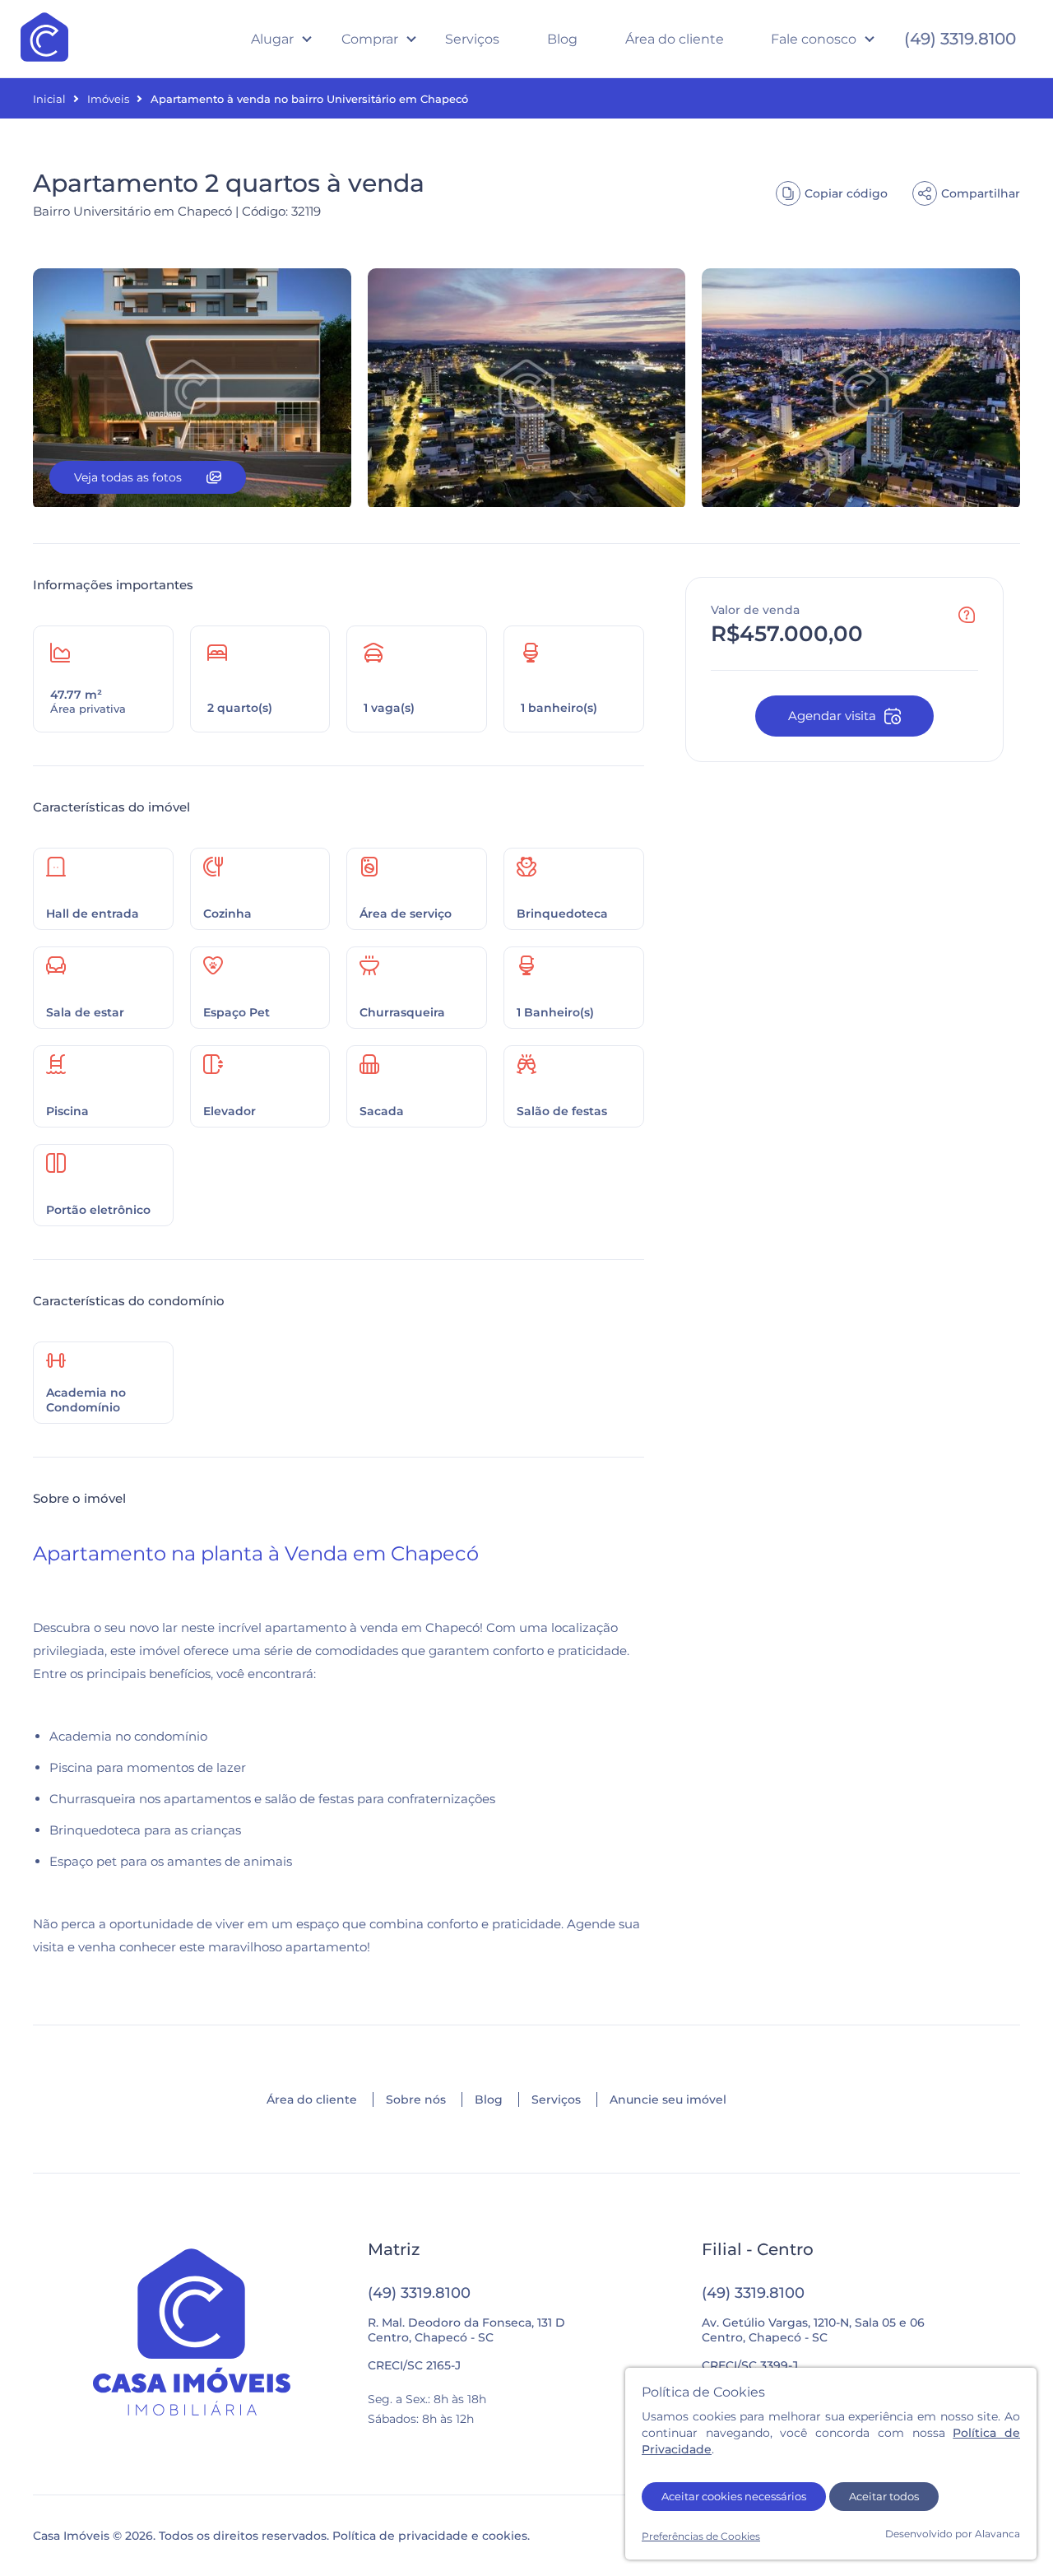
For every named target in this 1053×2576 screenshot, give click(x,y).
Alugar (272, 39)
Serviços (472, 39)
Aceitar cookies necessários (734, 2496)
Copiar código (846, 193)
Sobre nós (416, 2099)
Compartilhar (981, 193)
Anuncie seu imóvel (668, 2099)
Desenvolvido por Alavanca (953, 2534)
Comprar (370, 39)
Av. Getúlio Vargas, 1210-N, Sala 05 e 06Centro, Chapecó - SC (813, 2330)
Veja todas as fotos (128, 477)
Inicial (49, 99)
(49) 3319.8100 (960, 39)
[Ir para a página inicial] (192, 2334)
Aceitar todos (884, 2496)
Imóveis (108, 99)
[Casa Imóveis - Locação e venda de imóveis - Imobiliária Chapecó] (44, 39)
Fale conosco (814, 39)
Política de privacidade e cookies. (431, 2536)
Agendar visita (832, 716)
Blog (562, 39)
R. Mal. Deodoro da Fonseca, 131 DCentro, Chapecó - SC (466, 2330)
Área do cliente (675, 39)
